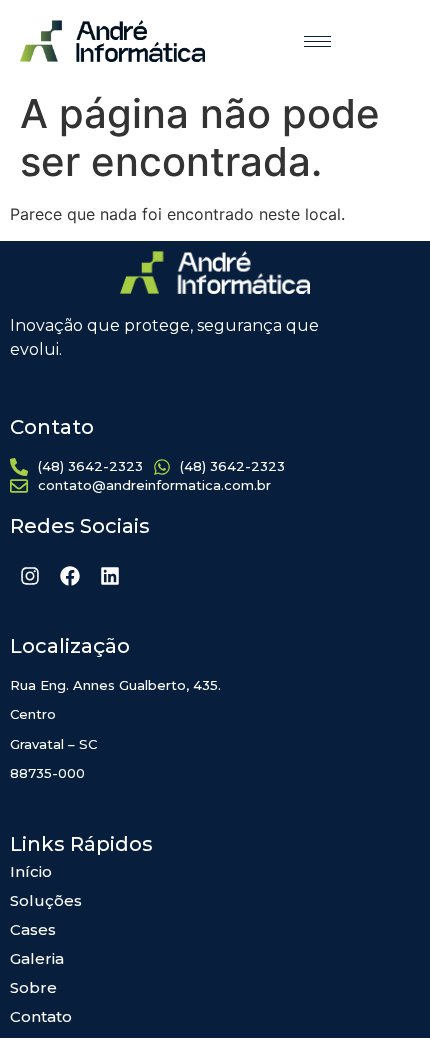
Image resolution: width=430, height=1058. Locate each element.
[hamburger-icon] (317, 41)
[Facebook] (70, 576)
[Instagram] (30, 576)
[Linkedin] (110, 576)
